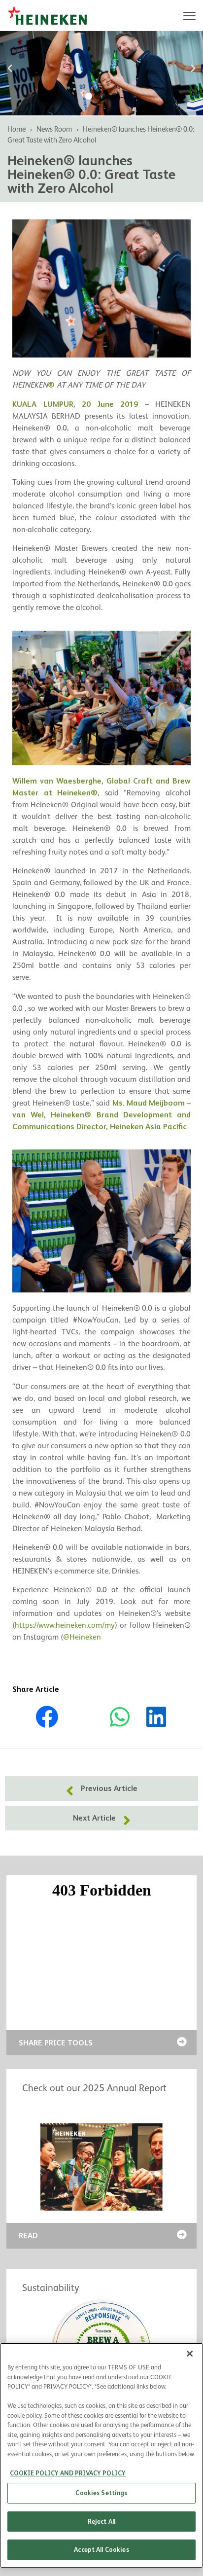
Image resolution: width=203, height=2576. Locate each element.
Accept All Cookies (101, 2550)
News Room (54, 129)
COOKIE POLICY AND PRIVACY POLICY (68, 2473)
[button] (10, 69)
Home (17, 129)
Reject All (101, 2522)
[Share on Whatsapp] (120, 1716)
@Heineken (82, 1637)
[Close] (190, 2354)
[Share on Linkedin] (156, 1716)
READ (28, 2236)
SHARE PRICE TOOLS (56, 2043)
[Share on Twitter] (83, 1717)
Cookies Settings (101, 2493)
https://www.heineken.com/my (65, 1625)
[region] (101, 2455)
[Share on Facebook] (47, 1716)
